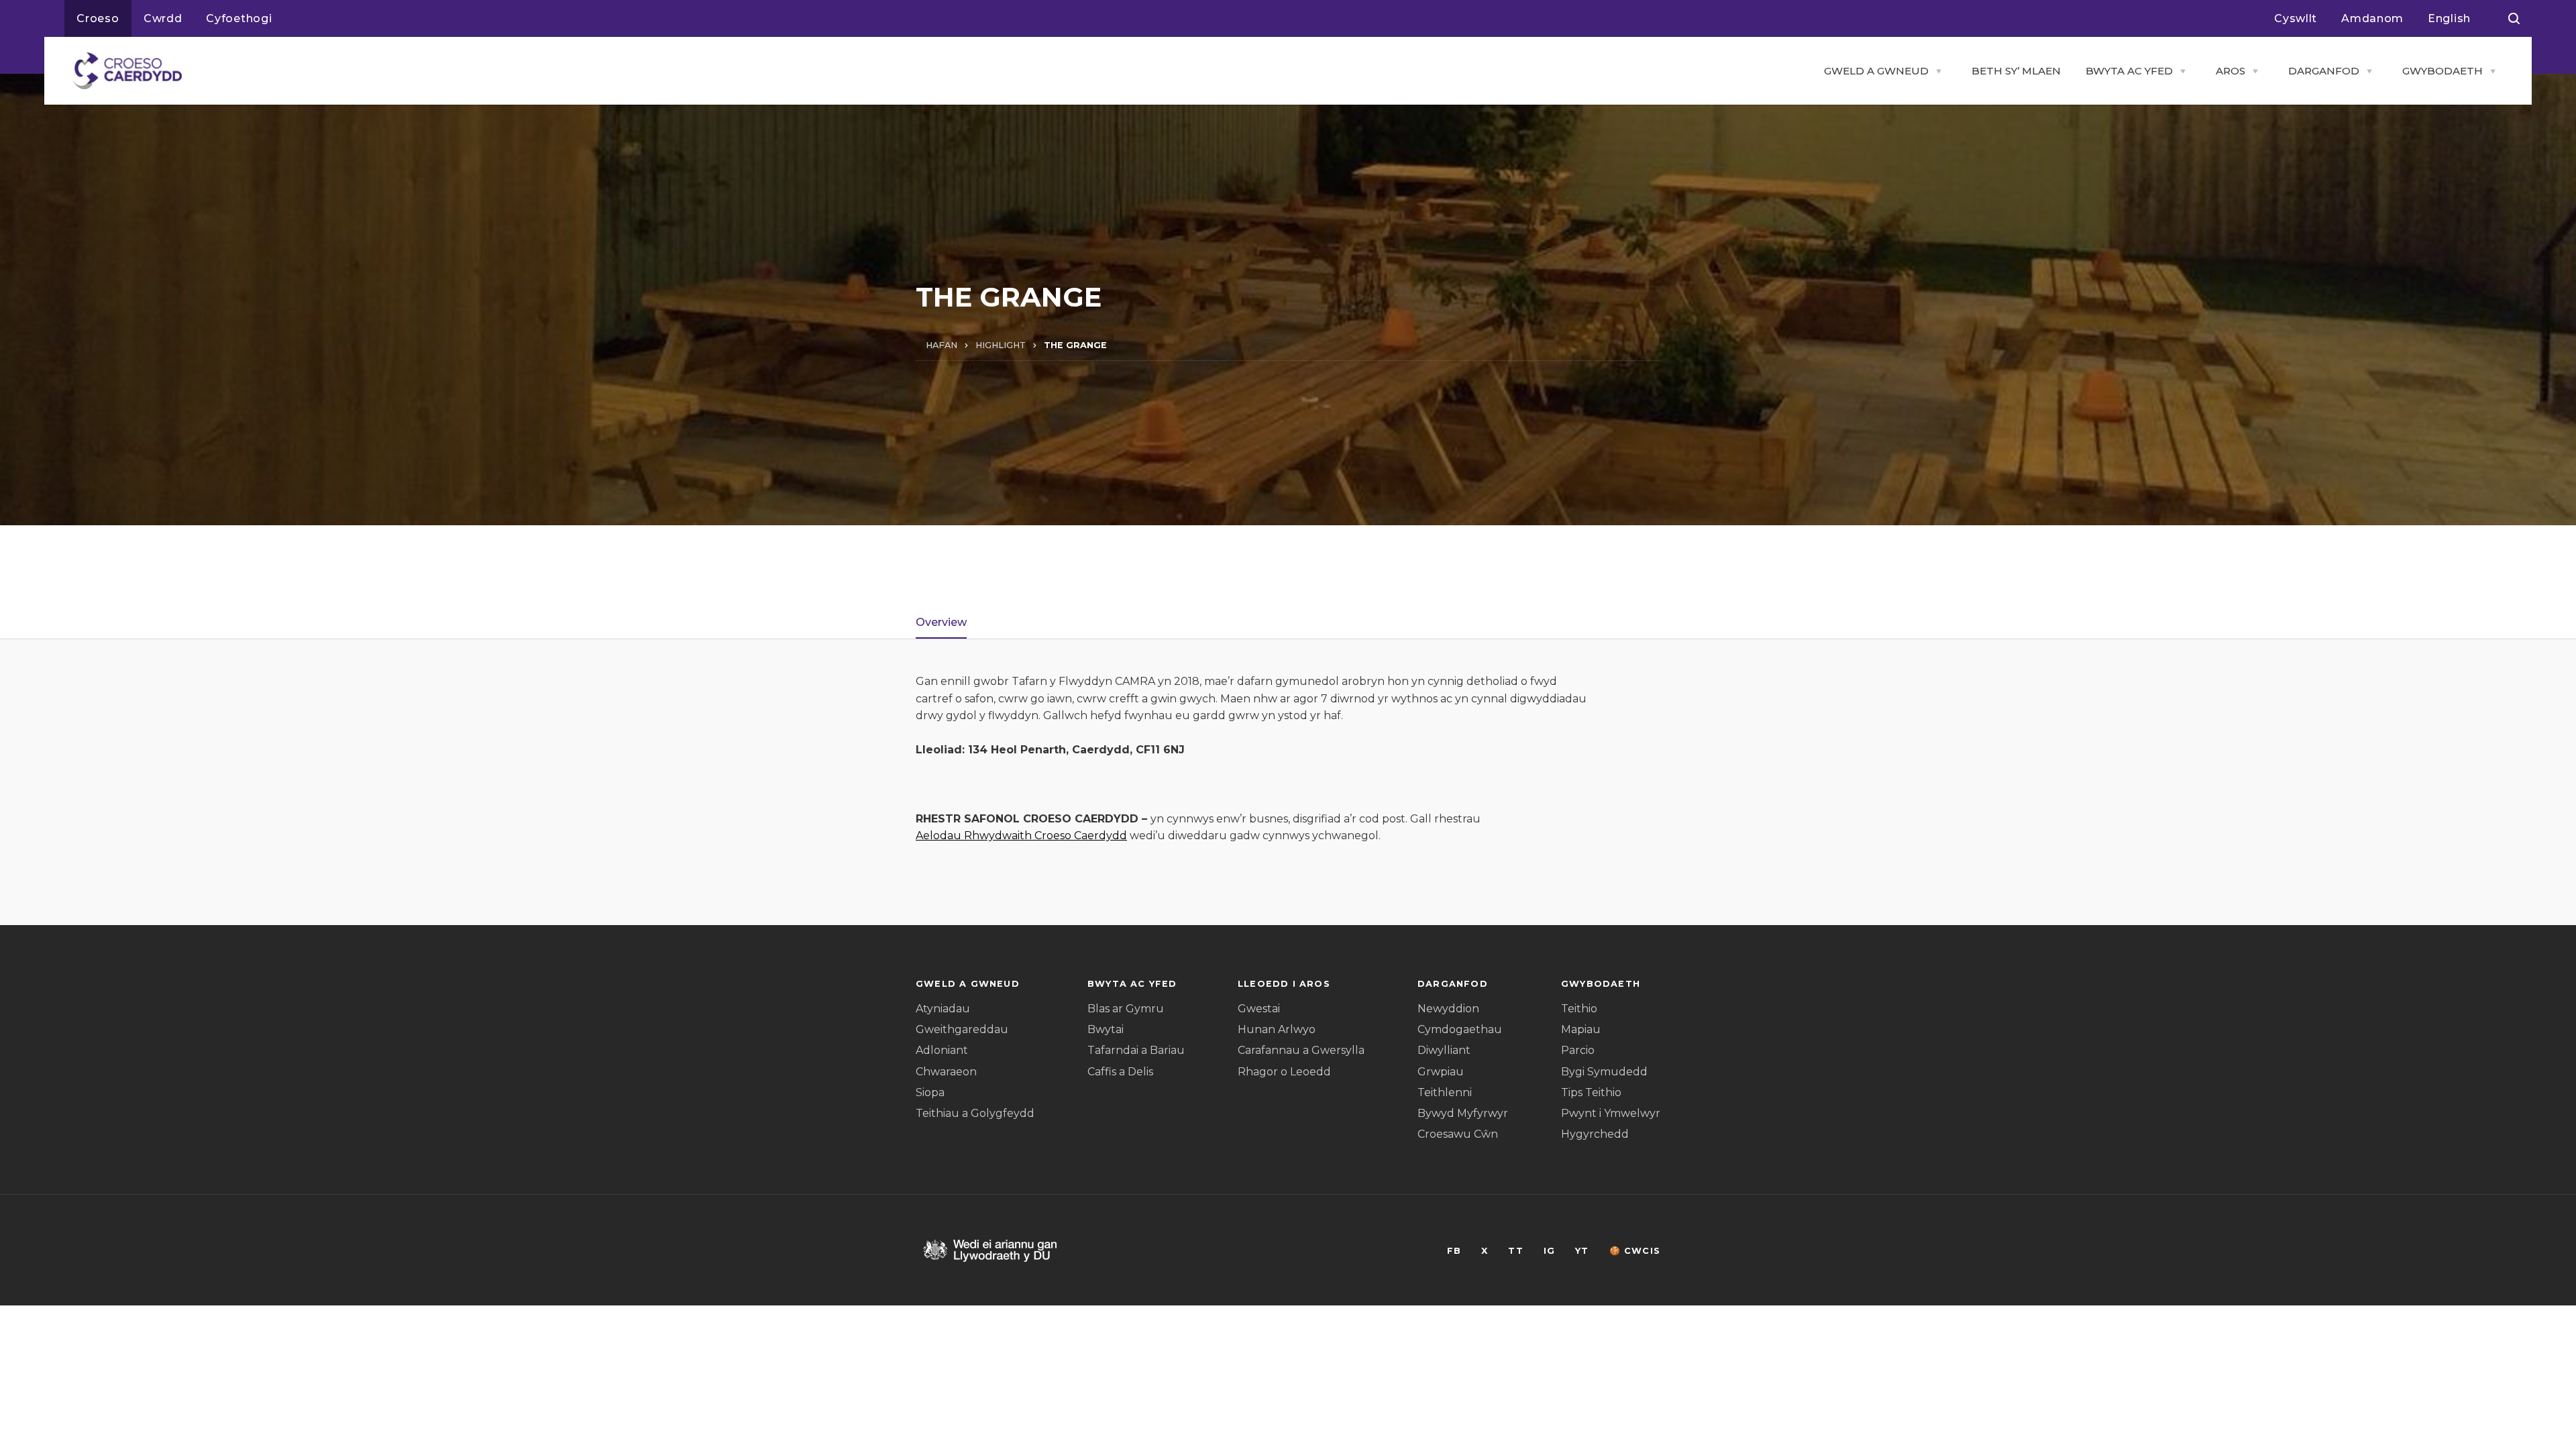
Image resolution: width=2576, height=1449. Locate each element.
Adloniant (942, 1050)
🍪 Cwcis (1635, 1251)
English (2449, 18)
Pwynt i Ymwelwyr (1611, 1113)
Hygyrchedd (1595, 1134)
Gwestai (1259, 1009)
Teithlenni (1445, 1092)
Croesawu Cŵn (1458, 1134)
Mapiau (1581, 1029)
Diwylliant (1444, 1050)
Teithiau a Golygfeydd (975, 1113)
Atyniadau (943, 1009)
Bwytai (1106, 1029)
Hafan (942, 345)
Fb (1454, 1251)
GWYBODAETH (2443, 71)
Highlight (1001, 345)
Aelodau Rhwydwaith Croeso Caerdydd (1021, 836)
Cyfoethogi (239, 18)
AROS (2231, 71)
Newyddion (1448, 1009)
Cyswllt (2296, 18)
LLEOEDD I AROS (1284, 984)
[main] (1288, 653)
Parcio (1578, 1050)
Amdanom (2372, 18)
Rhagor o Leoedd (1284, 1072)
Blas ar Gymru (1126, 1009)
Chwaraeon (946, 1072)
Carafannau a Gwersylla (1301, 1050)
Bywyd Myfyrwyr (1463, 1113)
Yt (1582, 1251)
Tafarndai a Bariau (1136, 1050)
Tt (1515, 1251)
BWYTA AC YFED (2129, 71)
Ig (1549, 1251)
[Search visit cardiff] (2514, 19)
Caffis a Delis (1120, 1072)
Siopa (930, 1092)
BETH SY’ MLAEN (2016, 71)
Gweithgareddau (962, 1029)
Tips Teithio (1591, 1092)
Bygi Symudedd (1604, 1072)
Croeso (98, 18)
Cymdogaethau (1460, 1029)
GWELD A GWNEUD (1876, 71)
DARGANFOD (2324, 71)
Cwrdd (163, 18)
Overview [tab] (941, 622)
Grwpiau (1441, 1072)
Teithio (1579, 1009)
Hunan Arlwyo (1277, 1029)
